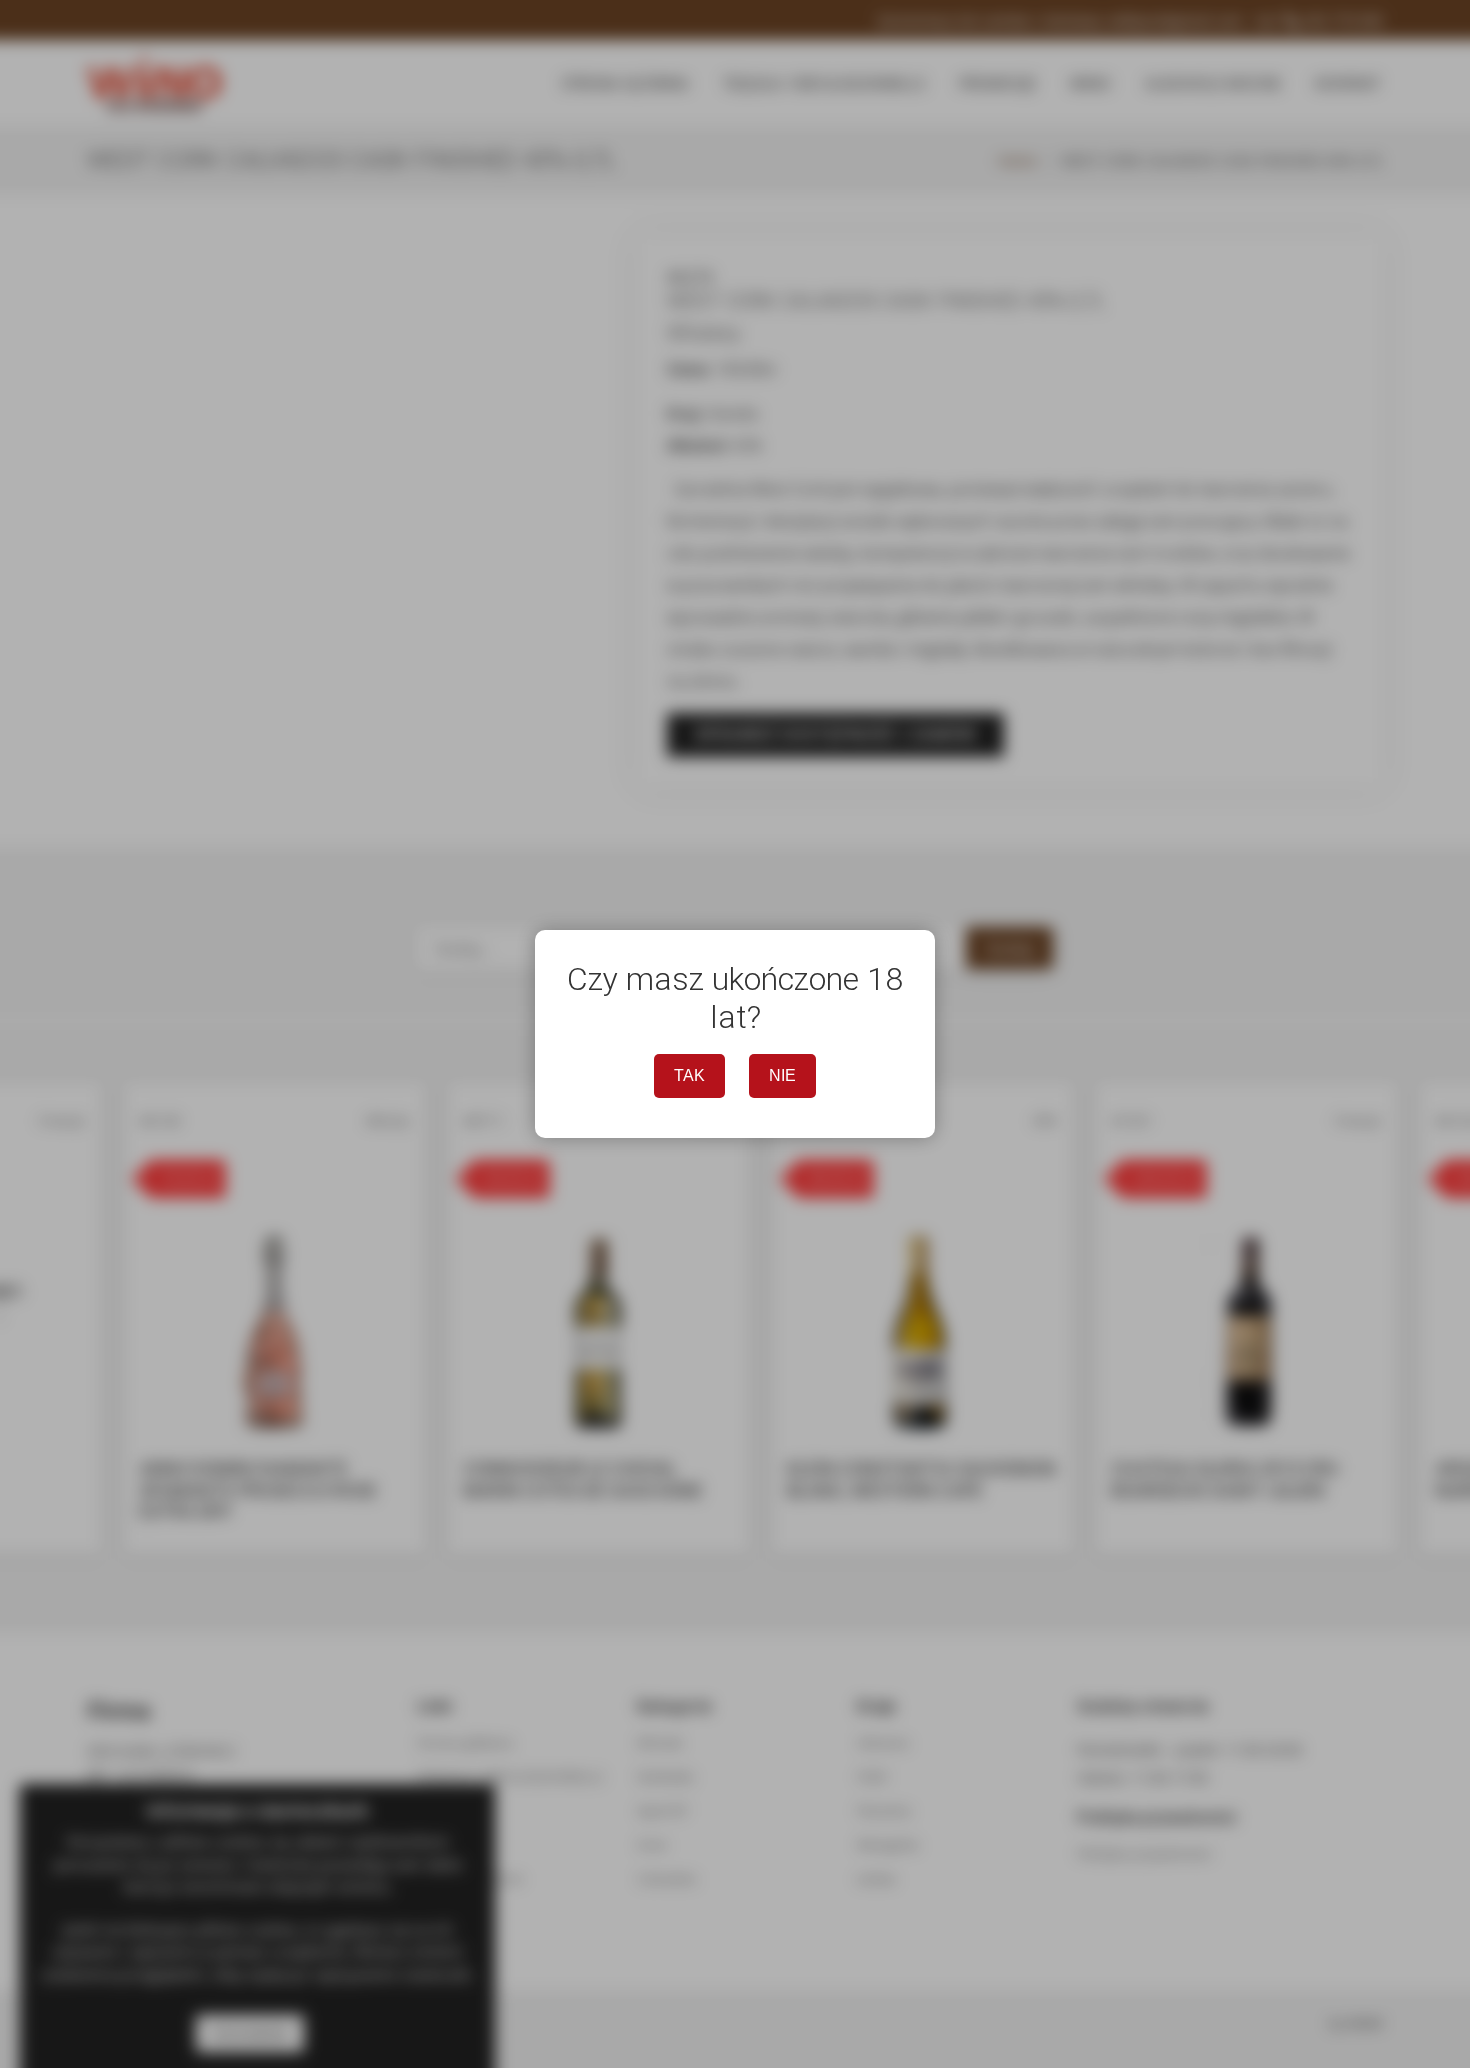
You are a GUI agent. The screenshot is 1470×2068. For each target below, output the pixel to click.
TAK (689, 1075)
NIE (782, 1075)
